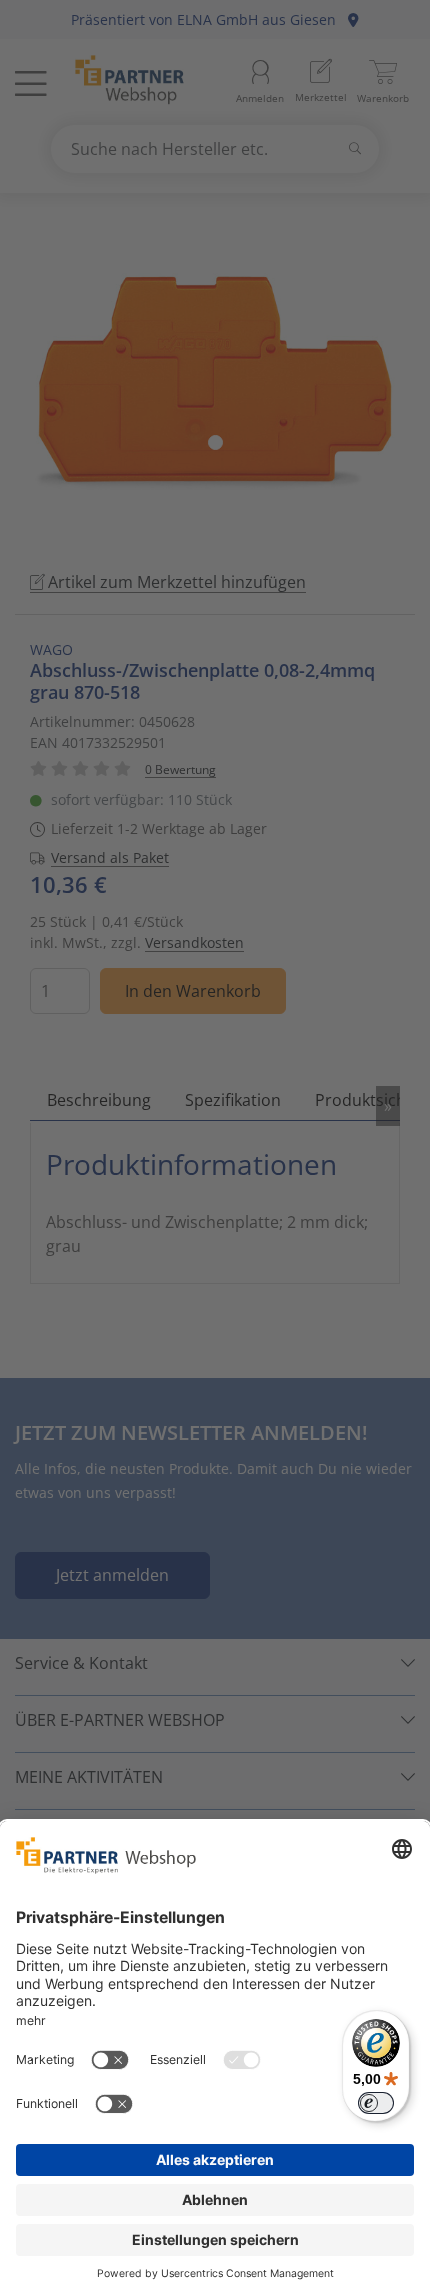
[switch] (376, 2103)
